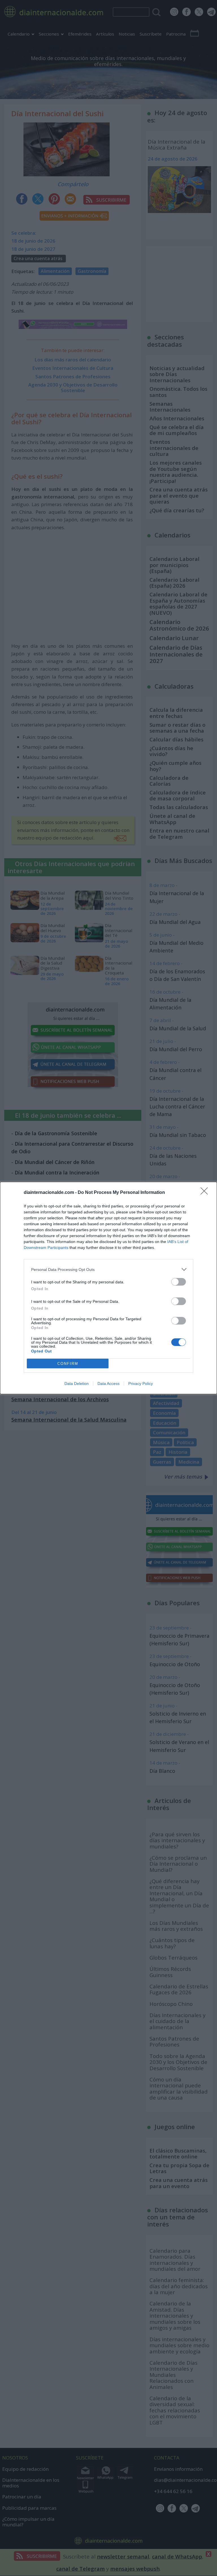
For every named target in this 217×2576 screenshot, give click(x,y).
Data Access (108, 1383)
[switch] (179, 1282)
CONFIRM (68, 1364)
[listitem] (108, 1269)
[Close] (206, 1193)
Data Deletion (77, 1383)
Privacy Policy (141, 1383)
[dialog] (108, 1288)
